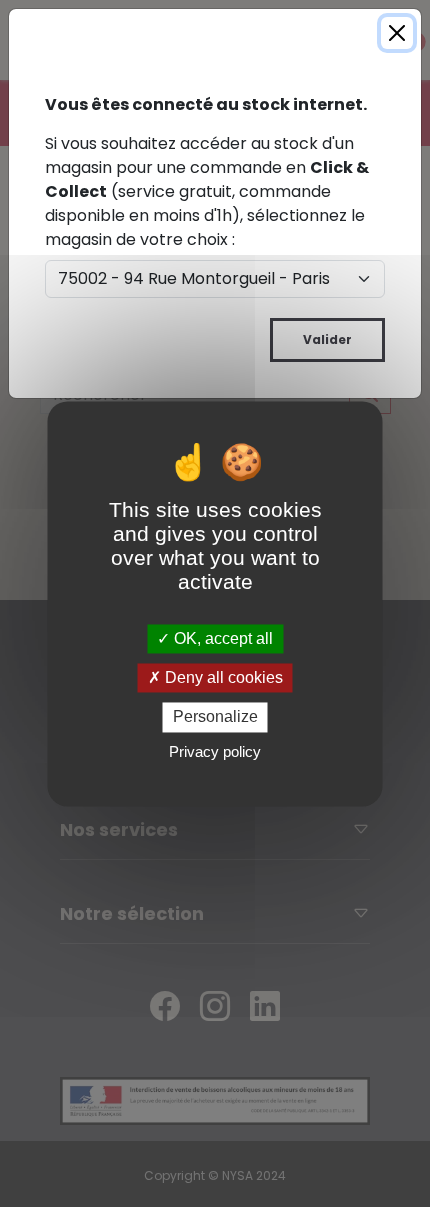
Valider (327, 339)
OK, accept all (221, 638)
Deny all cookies (222, 678)
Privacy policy (215, 751)
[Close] (397, 33)
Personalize (215, 717)
